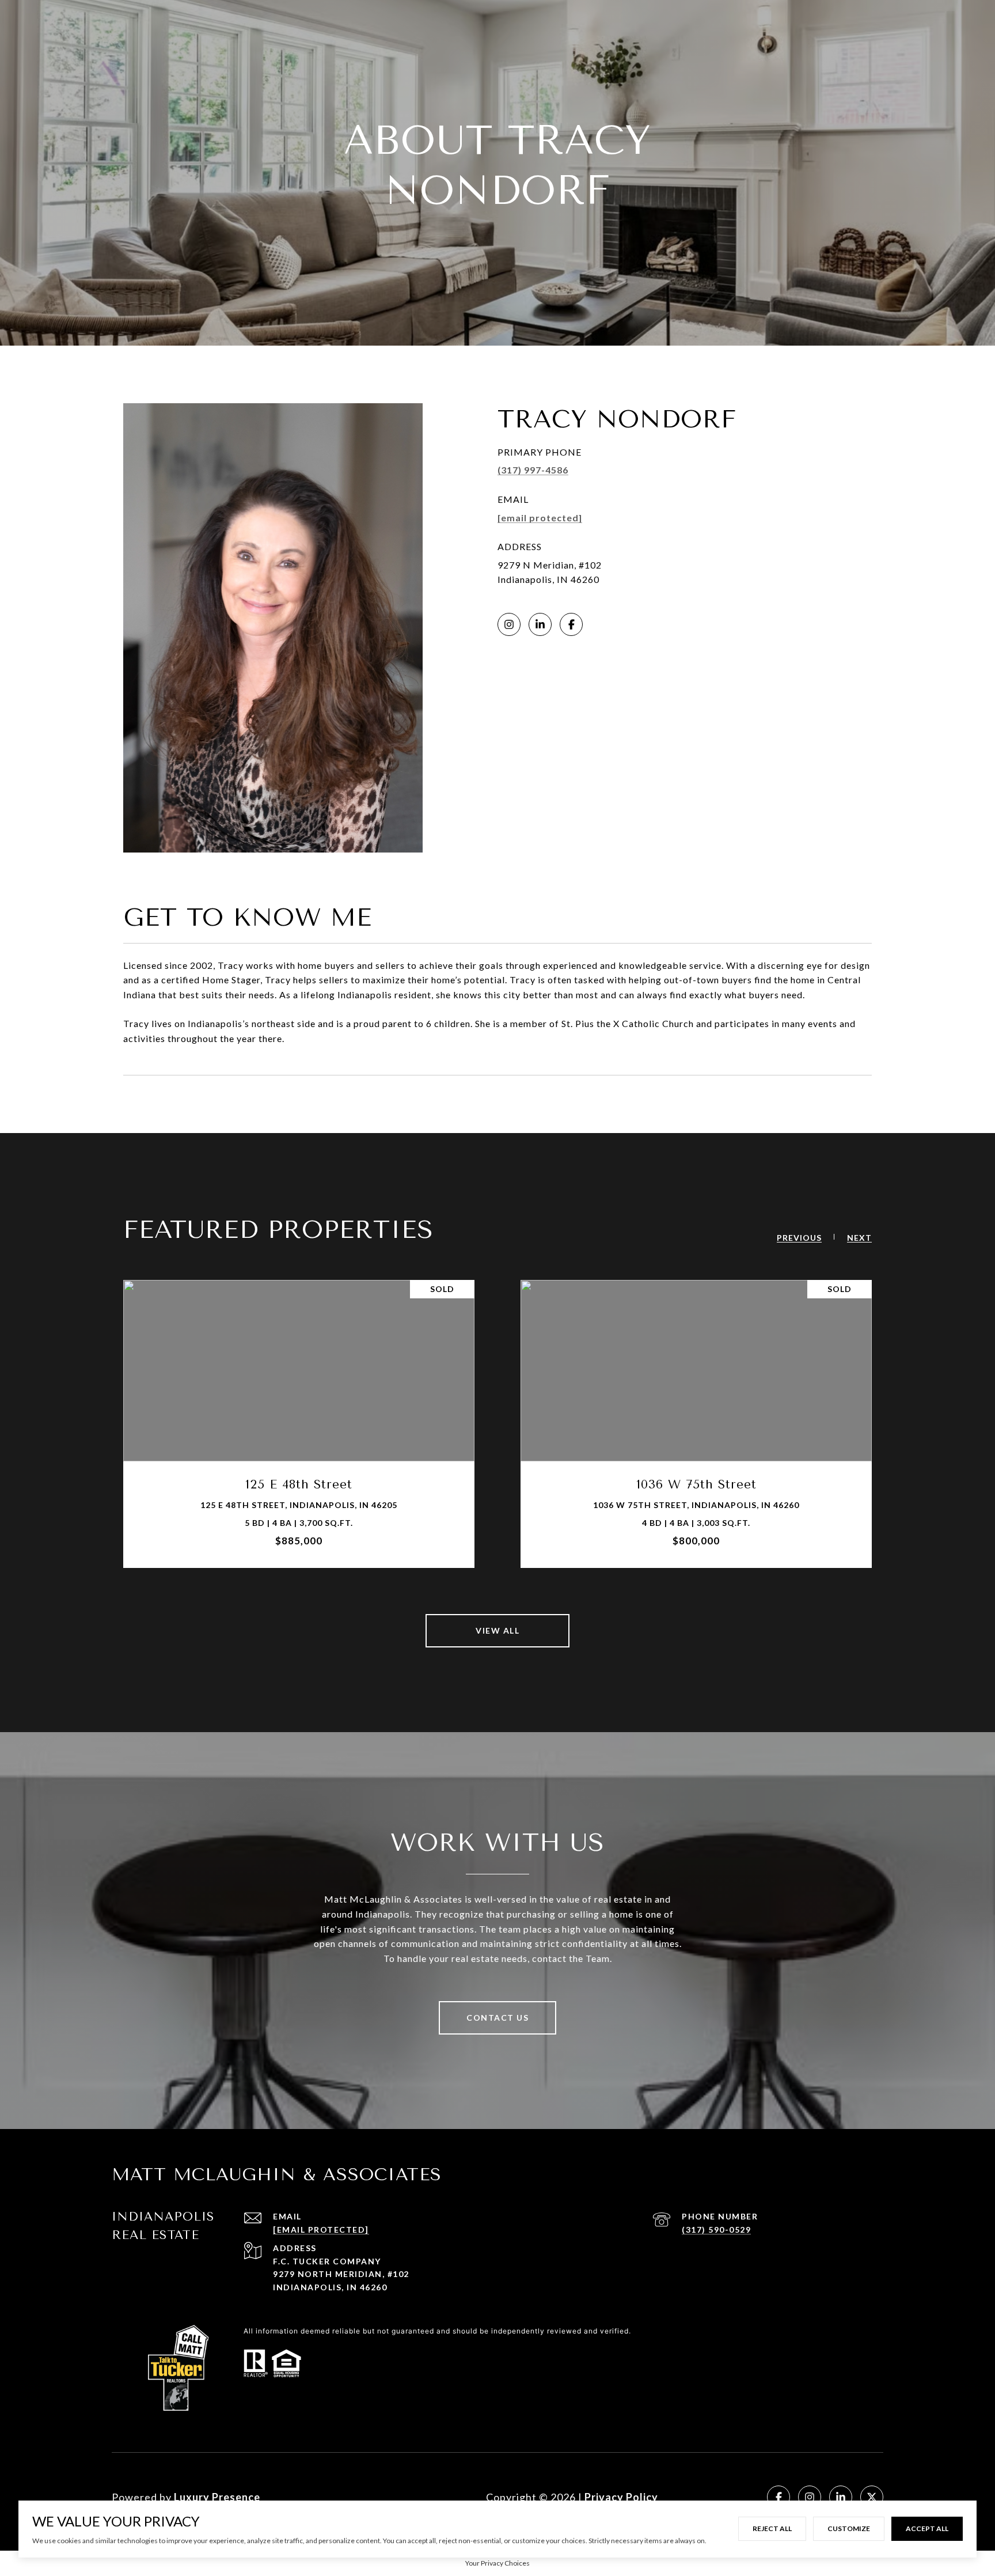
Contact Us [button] (498, 2018)
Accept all (927, 2528)
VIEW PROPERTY (299, 1424)
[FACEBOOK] (571, 624)
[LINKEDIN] (540, 624)
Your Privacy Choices (498, 2563)
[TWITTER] (872, 2497)
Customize (849, 2528)
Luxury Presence (217, 2497)
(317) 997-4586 (533, 470)
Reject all (772, 2528)
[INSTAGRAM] (509, 624)
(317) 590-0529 (716, 2230)
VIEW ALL (498, 1630)
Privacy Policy (621, 2497)
